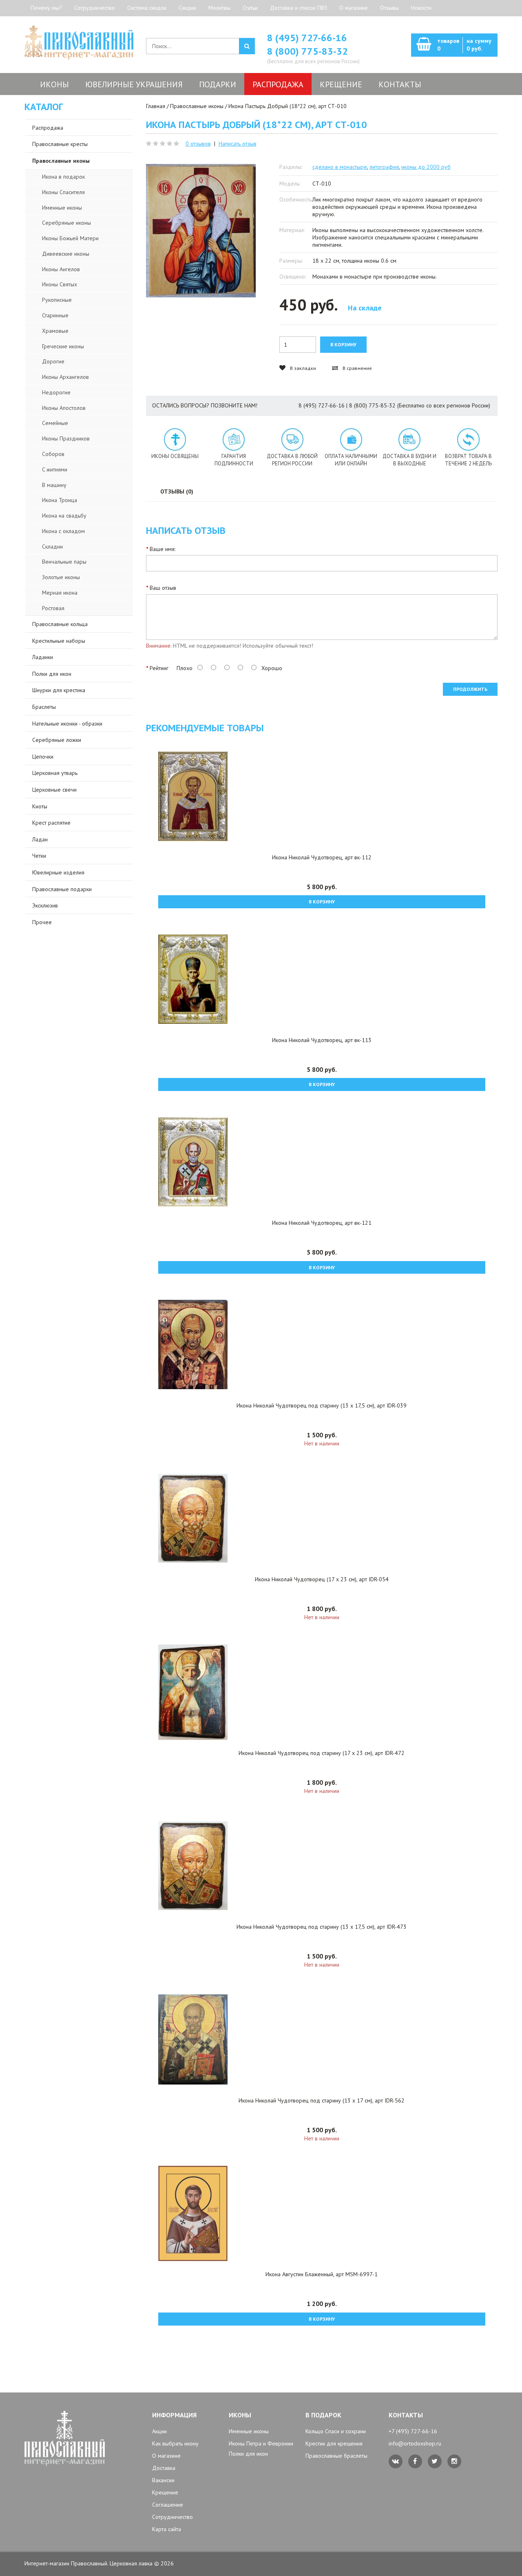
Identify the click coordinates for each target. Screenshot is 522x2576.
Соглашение (168, 2505)
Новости (421, 8)
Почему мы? (46, 8)
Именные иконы (249, 2431)
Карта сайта (167, 2529)
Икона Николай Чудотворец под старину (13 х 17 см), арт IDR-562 (322, 2100)
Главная (156, 106)
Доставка (164, 2468)
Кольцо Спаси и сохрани (336, 2431)
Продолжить (470, 689)
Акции (159, 2431)
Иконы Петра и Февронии (261, 2443)
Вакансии (163, 2480)
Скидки (187, 8)
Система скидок (147, 8)
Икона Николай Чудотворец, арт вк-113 (322, 1040)
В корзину (322, 902)
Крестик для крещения (334, 2443)
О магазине (354, 8)
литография (384, 167)
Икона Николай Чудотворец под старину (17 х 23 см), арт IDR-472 (322, 1753)
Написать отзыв (238, 144)
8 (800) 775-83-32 (307, 51)
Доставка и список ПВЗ (299, 8)
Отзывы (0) (177, 491)
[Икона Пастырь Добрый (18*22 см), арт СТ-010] (201, 231)
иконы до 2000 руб (426, 167)
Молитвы (219, 8)
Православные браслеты (336, 2456)
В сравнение (357, 368)
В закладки (302, 368)
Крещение (165, 2492)
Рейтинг (159, 668)
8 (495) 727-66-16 (307, 38)
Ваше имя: (163, 549)
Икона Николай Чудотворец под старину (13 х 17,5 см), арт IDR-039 (322, 1405)
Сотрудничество (95, 8)
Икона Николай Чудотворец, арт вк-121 (322, 1223)
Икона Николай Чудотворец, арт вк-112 (322, 857)
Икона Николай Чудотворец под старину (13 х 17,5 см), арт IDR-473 (322, 1927)
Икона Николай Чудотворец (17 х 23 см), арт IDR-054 (322, 1579)
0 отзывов (198, 144)
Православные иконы (197, 106)
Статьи (250, 8)
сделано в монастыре (340, 167)
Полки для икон (248, 2454)
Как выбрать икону (175, 2443)
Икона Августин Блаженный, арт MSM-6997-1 (322, 2274)
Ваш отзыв (163, 588)
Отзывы (389, 8)
